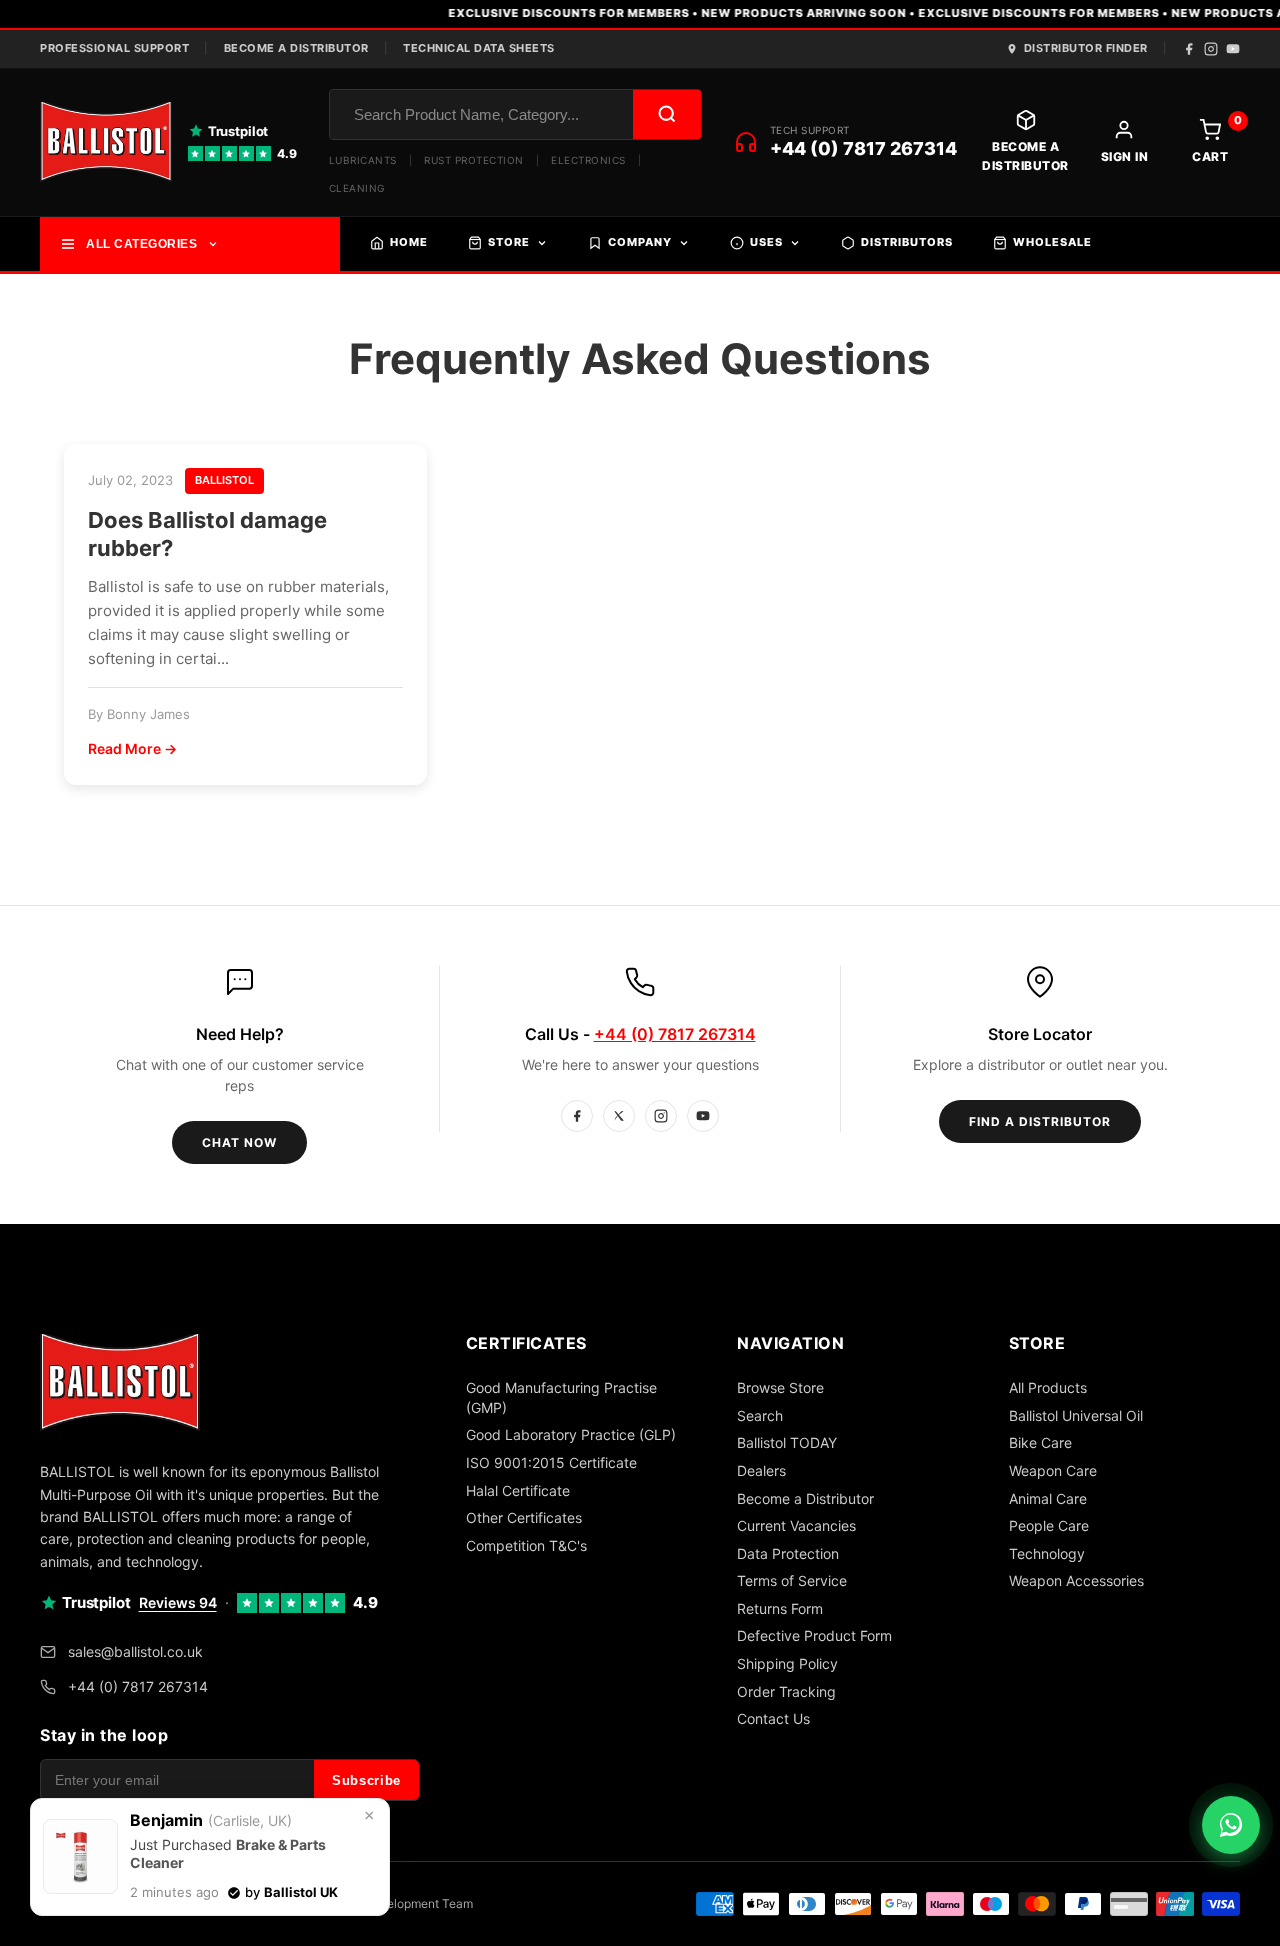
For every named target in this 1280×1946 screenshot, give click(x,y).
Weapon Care (1053, 1470)
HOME (409, 242)
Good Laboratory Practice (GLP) (571, 1434)
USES (766, 242)
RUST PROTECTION (474, 160)
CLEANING (357, 188)
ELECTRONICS (588, 160)
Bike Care (1040, 1442)
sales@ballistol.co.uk (135, 1651)
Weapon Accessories (1076, 1580)
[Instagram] (1211, 49)
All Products (1048, 1387)
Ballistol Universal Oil (1076, 1415)
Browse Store (780, 1387)
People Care (1049, 1525)
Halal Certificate (518, 1490)
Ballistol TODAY (787, 1442)
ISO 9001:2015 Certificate (551, 1462)
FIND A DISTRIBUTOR (1040, 1121)
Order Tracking (786, 1691)
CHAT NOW (239, 1142)
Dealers (761, 1470)
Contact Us (773, 1718)
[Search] (667, 114)
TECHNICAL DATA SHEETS (479, 48)
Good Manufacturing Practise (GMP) (561, 1397)
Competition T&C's (526, 1545)
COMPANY (640, 242)
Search (760, 1415)
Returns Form (780, 1608)
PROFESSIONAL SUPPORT (114, 48)
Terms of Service (792, 1580)
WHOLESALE (1052, 242)
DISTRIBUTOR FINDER (1086, 48)
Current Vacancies (796, 1525)
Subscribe (366, 1780)
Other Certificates (524, 1517)
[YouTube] (1233, 49)
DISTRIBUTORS (907, 242)
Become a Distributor (805, 1498)
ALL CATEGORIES (141, 244)
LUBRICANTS (363, 160)
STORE (509, 242)
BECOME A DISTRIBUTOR (296, 48)
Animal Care (1048, 1498)
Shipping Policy (787, 1663)
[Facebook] (1189, 49)
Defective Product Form (814, 1635)
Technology (1047, 1553)
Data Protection (788, 1553)
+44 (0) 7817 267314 (863, 148)
